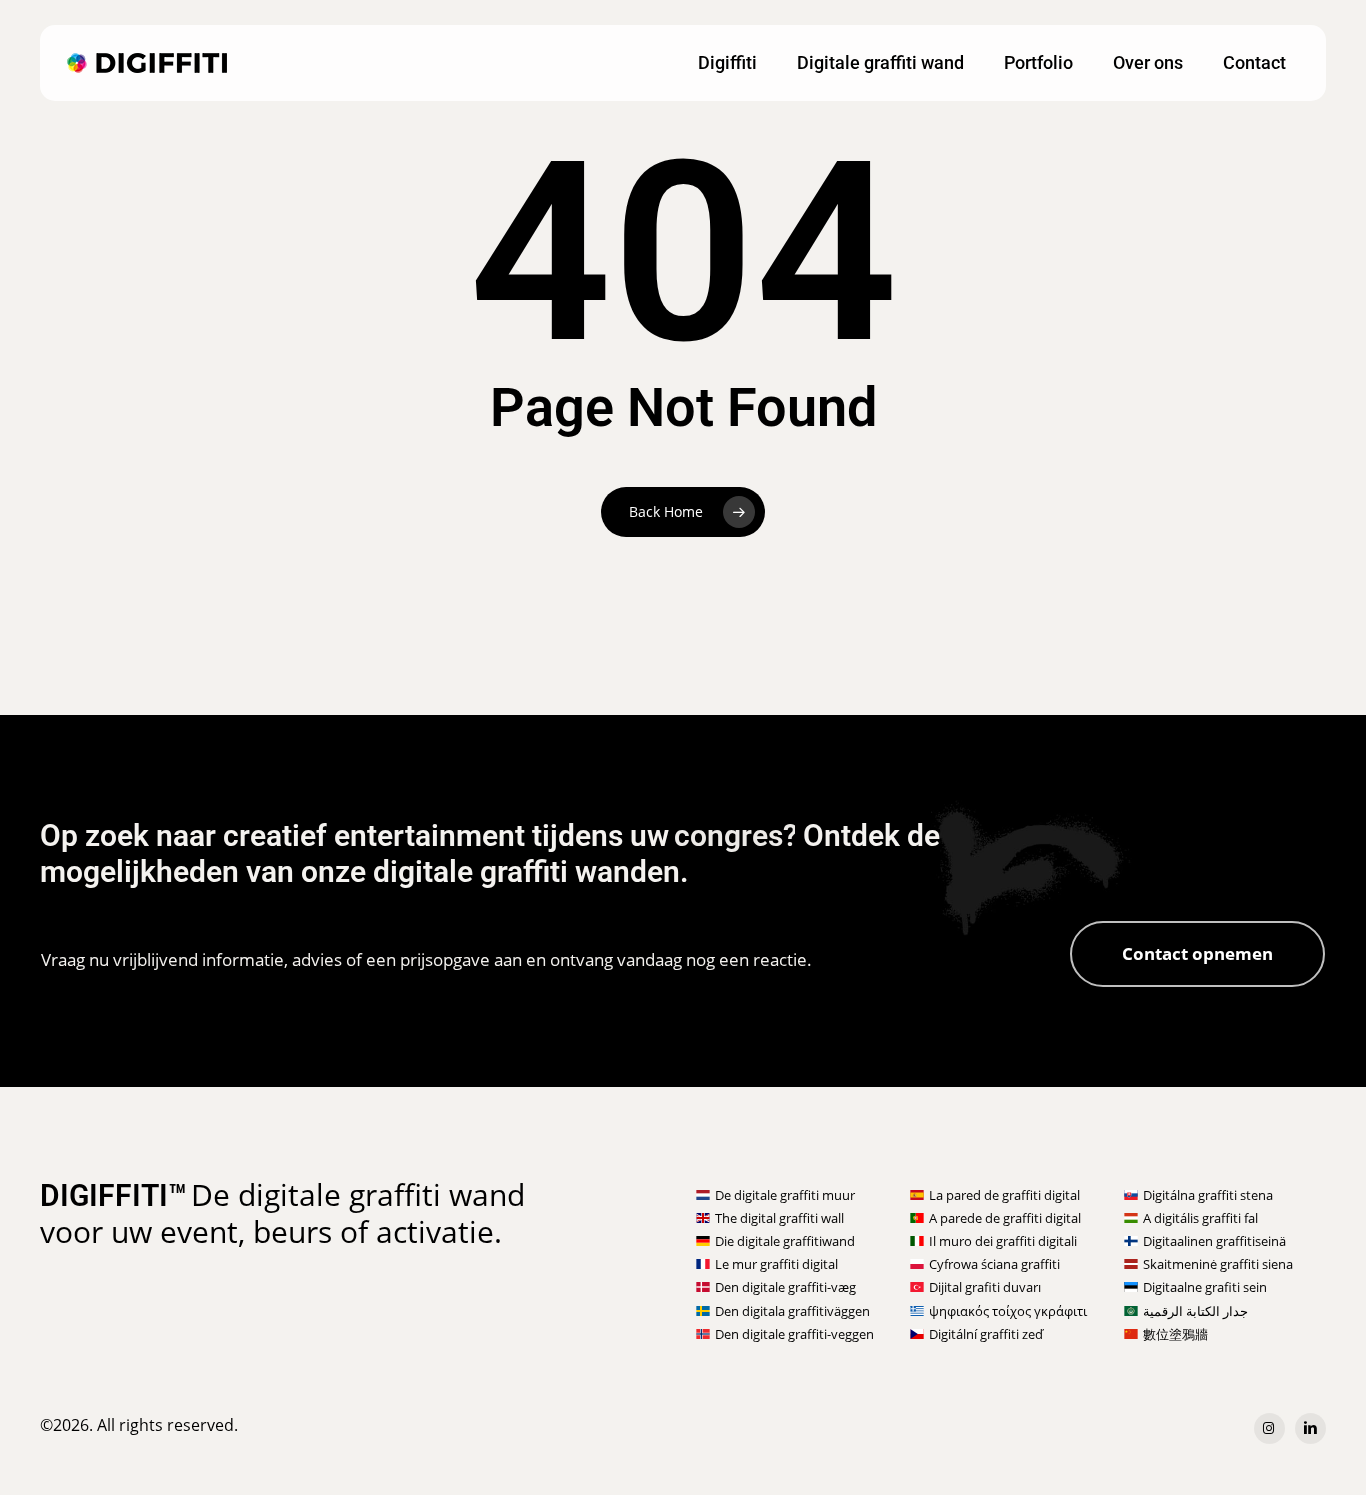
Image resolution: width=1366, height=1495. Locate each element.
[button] (1197, 954)
